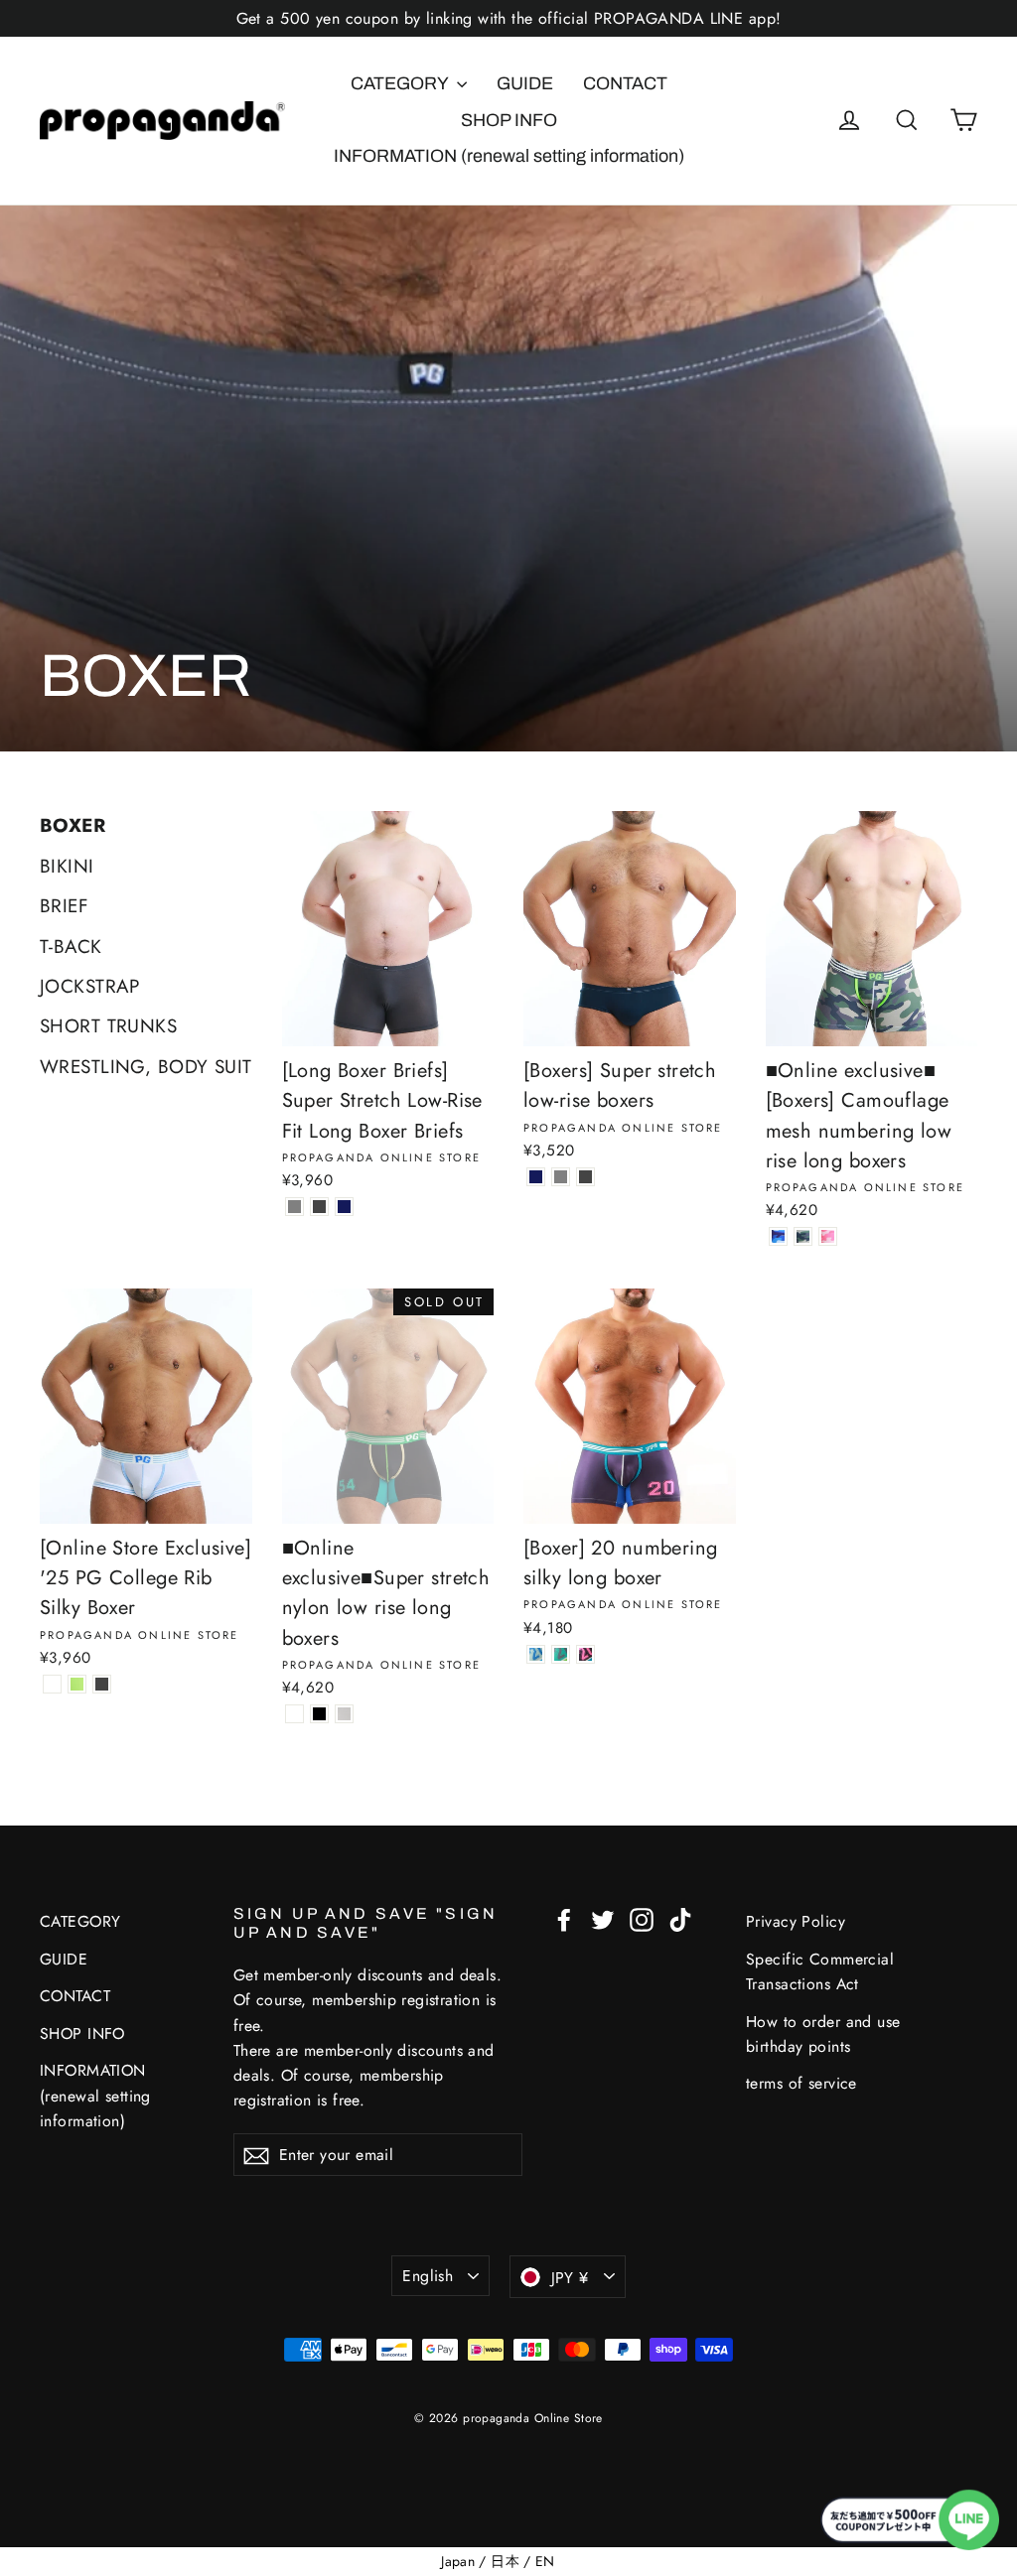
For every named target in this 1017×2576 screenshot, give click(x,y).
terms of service (801, 2083)
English (428, 2276)
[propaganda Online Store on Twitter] (603, 1918)
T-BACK (71, 947)
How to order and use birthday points (823, 2034)
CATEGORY (401, 83)
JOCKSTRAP (90, 986)
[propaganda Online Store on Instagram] (642, 1918)
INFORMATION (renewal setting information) (509, 156)
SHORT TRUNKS (108, 1026)
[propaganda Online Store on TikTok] (680, 1918)
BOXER (73, 825)
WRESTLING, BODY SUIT (146, 1067)
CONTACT (625, 83)
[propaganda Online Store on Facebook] (564, 1918)
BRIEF (64, 906)
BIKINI (67, 866)
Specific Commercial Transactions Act (820, 1971)
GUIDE (525, 83)
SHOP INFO (509, 120)
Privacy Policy (796, 1921)
